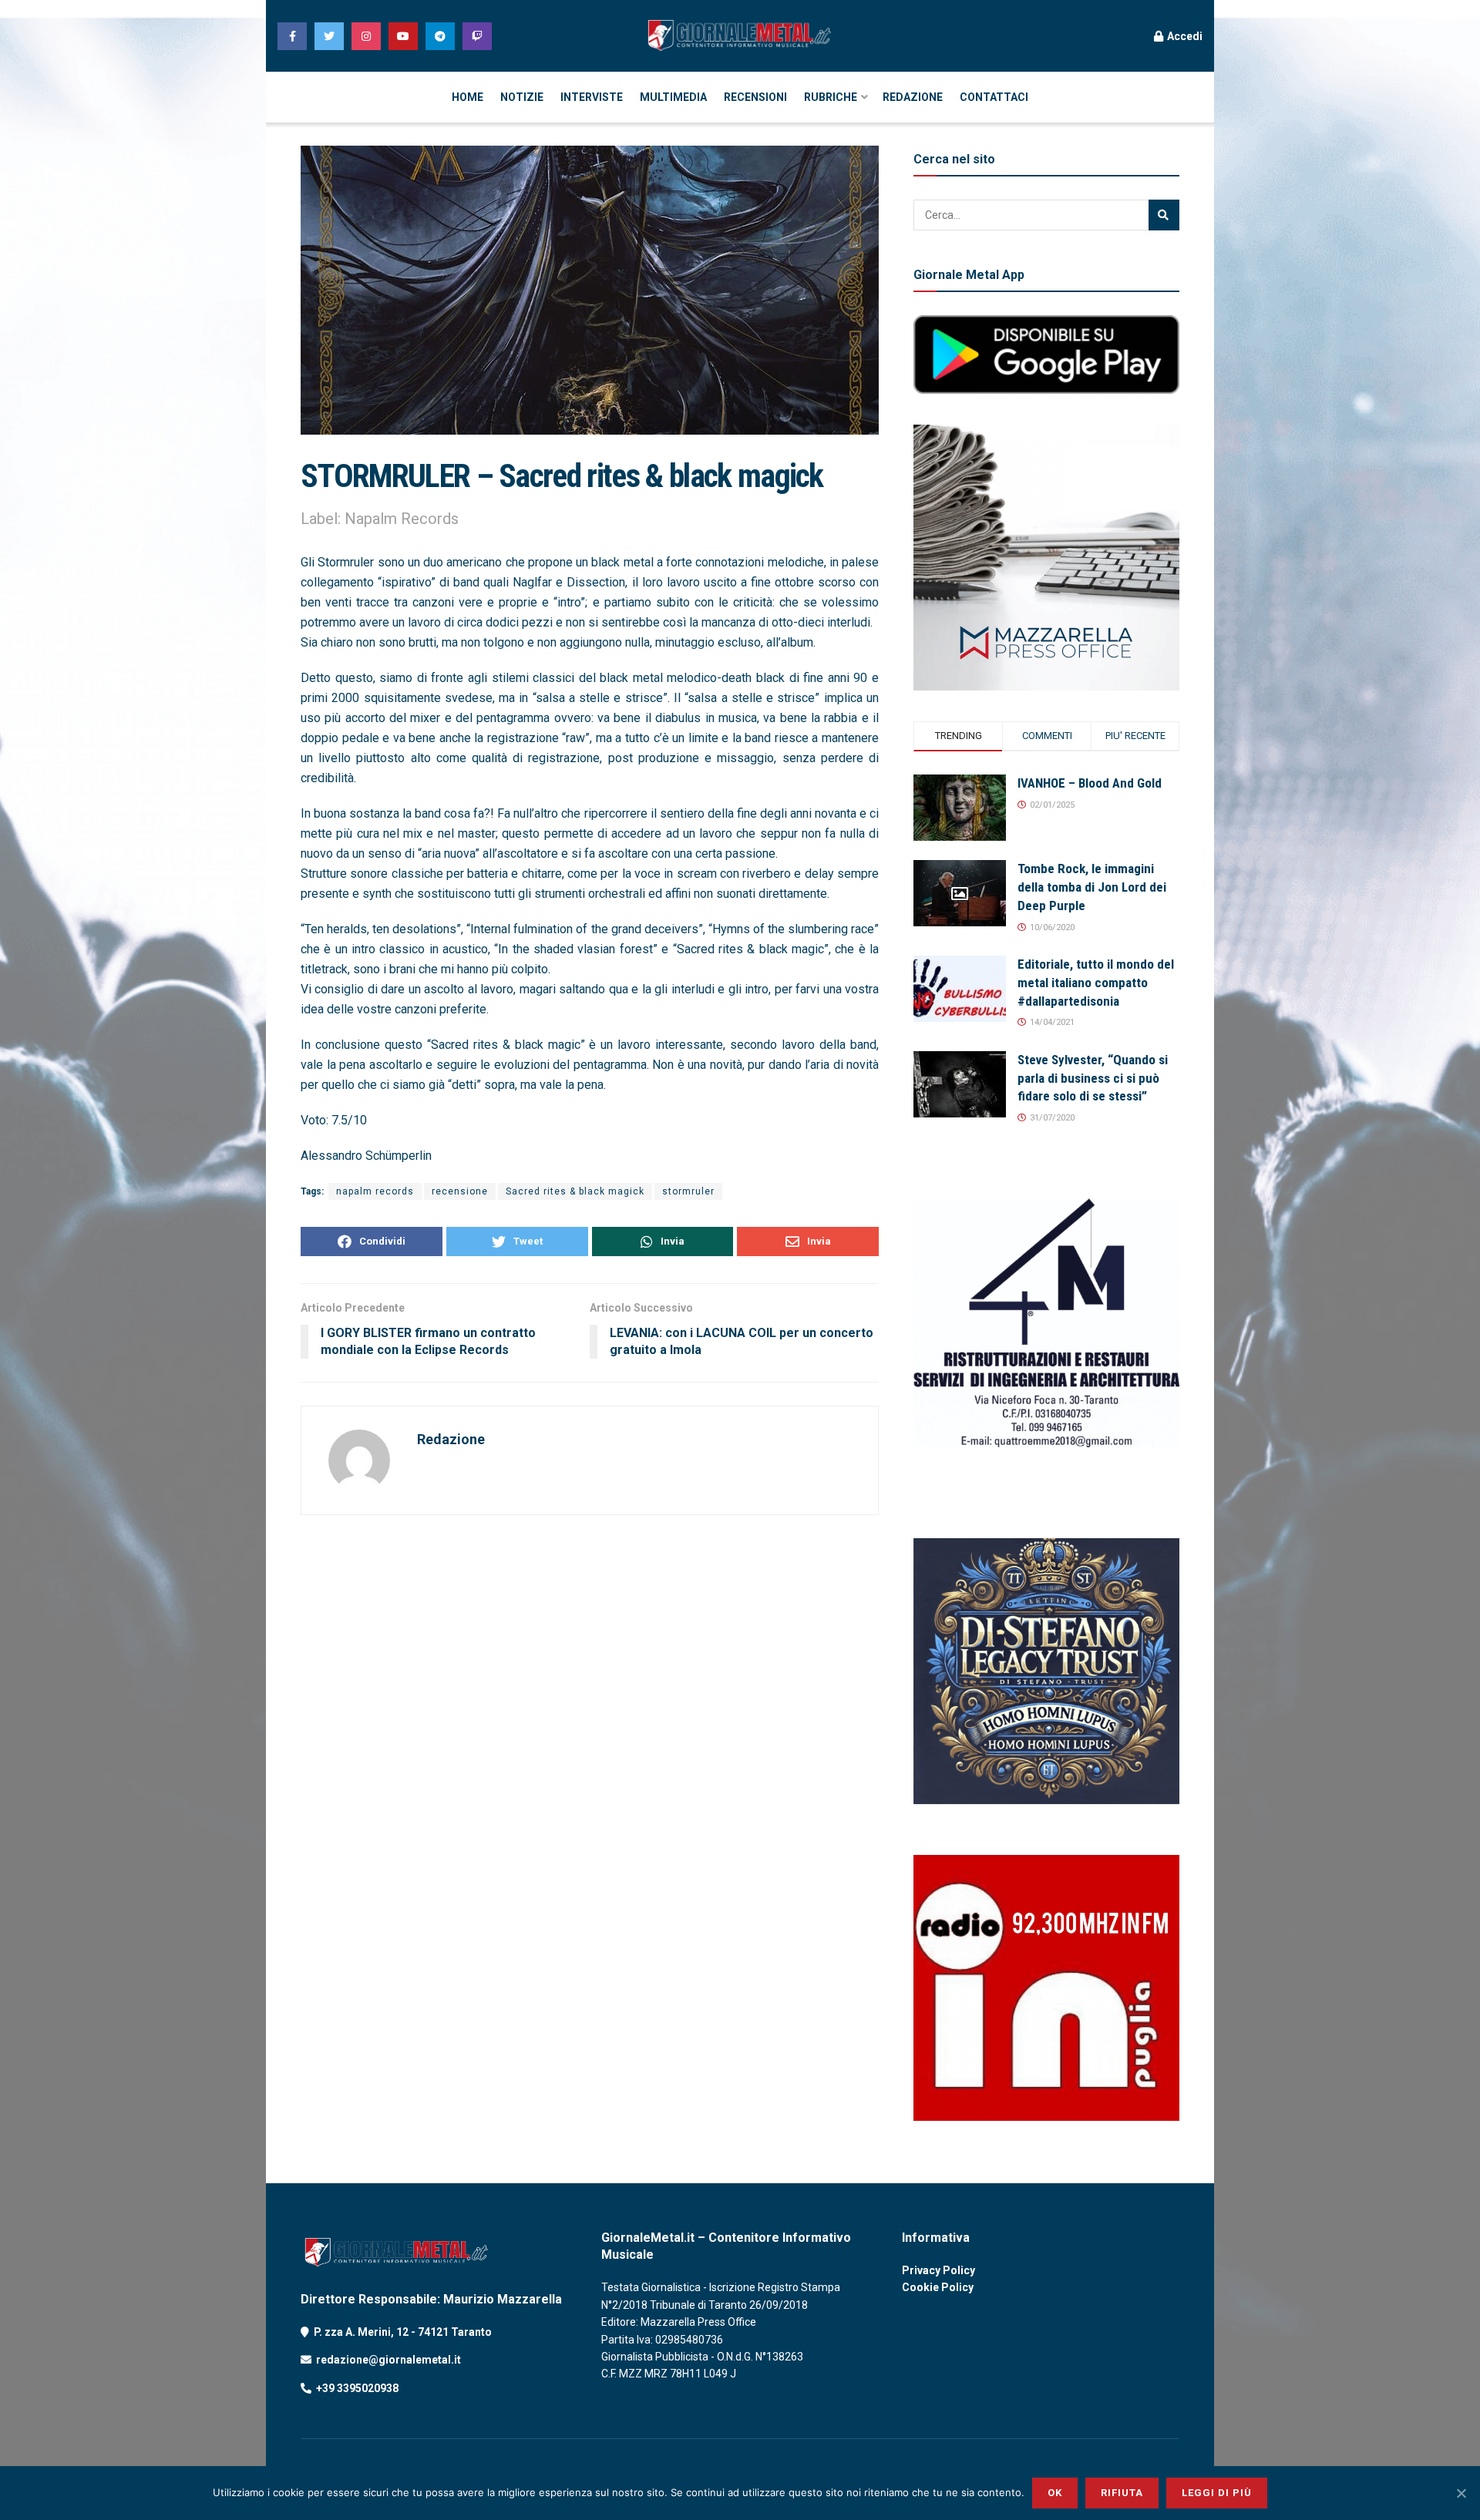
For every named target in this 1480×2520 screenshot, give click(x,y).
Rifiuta (1122, 2493)
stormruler (688, 1191)
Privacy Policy (938, 2270)
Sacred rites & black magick (575, 1191)
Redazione (451, 1439)
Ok (1055, 2493)
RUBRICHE (831, 97)
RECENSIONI (755, 97)
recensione (460, 1191)
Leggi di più (1217, 2493)
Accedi (1184, 36)
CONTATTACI (994, 97)
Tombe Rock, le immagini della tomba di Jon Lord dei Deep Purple (1092, 887)
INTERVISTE (592, 97)
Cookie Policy (938, 2287)
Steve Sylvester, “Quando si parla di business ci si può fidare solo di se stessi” (1093, 1078)
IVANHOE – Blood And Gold (1090, 783)
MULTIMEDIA (673, 97)
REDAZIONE (913, 97)
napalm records (375, 1191)
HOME (468, 97)
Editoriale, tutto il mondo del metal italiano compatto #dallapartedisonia (1096, 983)
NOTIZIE (522, 97)
